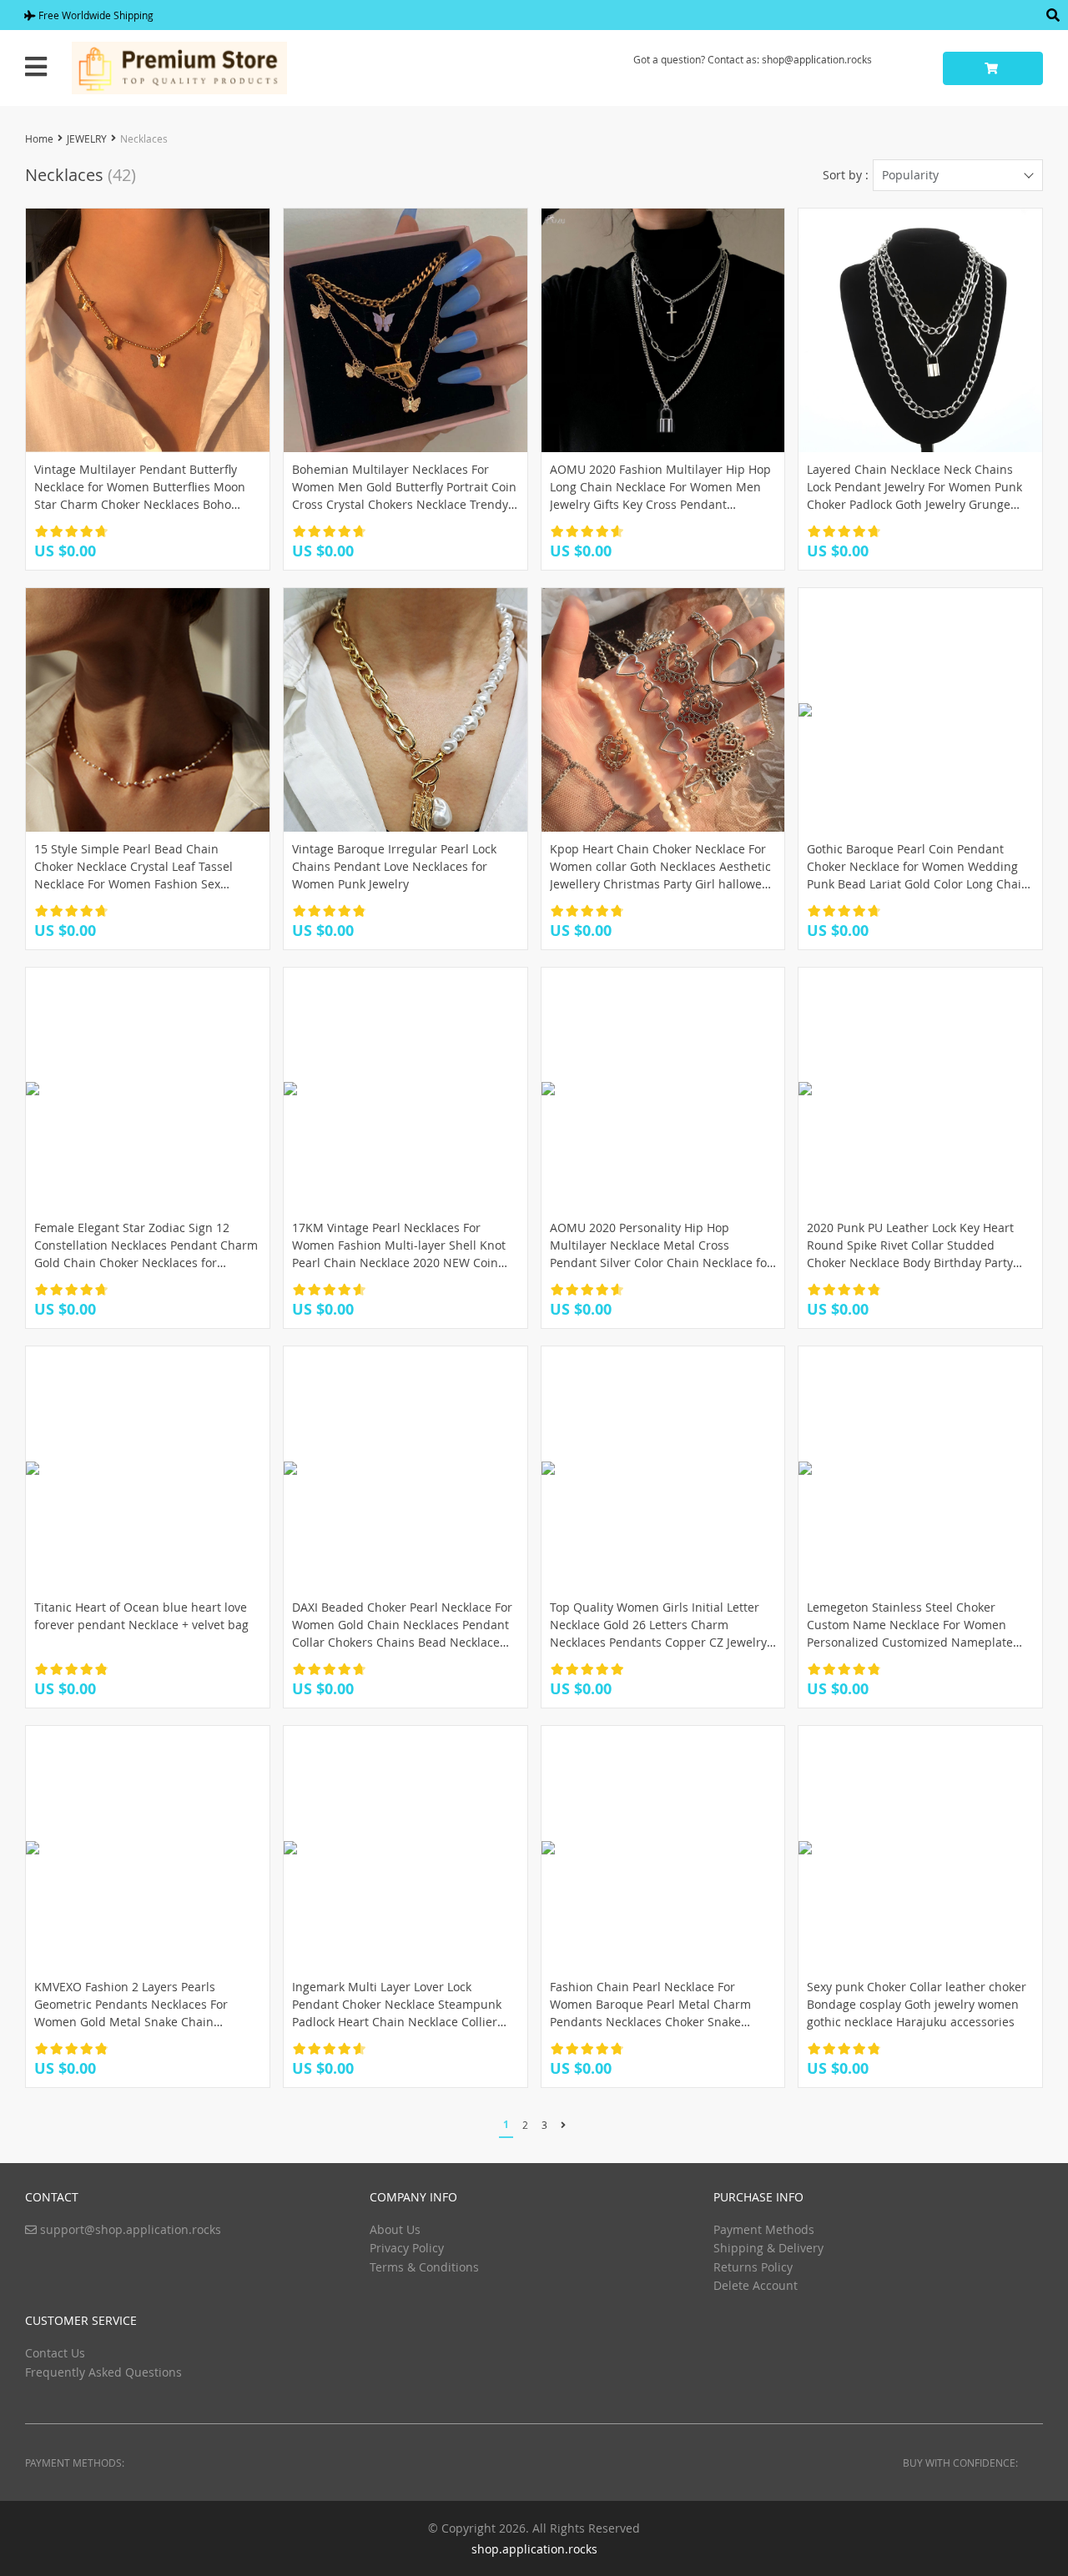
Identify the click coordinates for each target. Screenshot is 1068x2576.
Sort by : (846, 175)
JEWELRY (87, 138)
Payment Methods (764, 2229)
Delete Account (756, 2285)
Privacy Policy (407, 2248)
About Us (395, 2229)
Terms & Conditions (424, 2267)
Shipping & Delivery (768, 2248)
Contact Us (55, 2353)
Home (39, 138)
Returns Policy (753, 2267)
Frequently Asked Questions (103, 2372)
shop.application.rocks (534, 2549)
